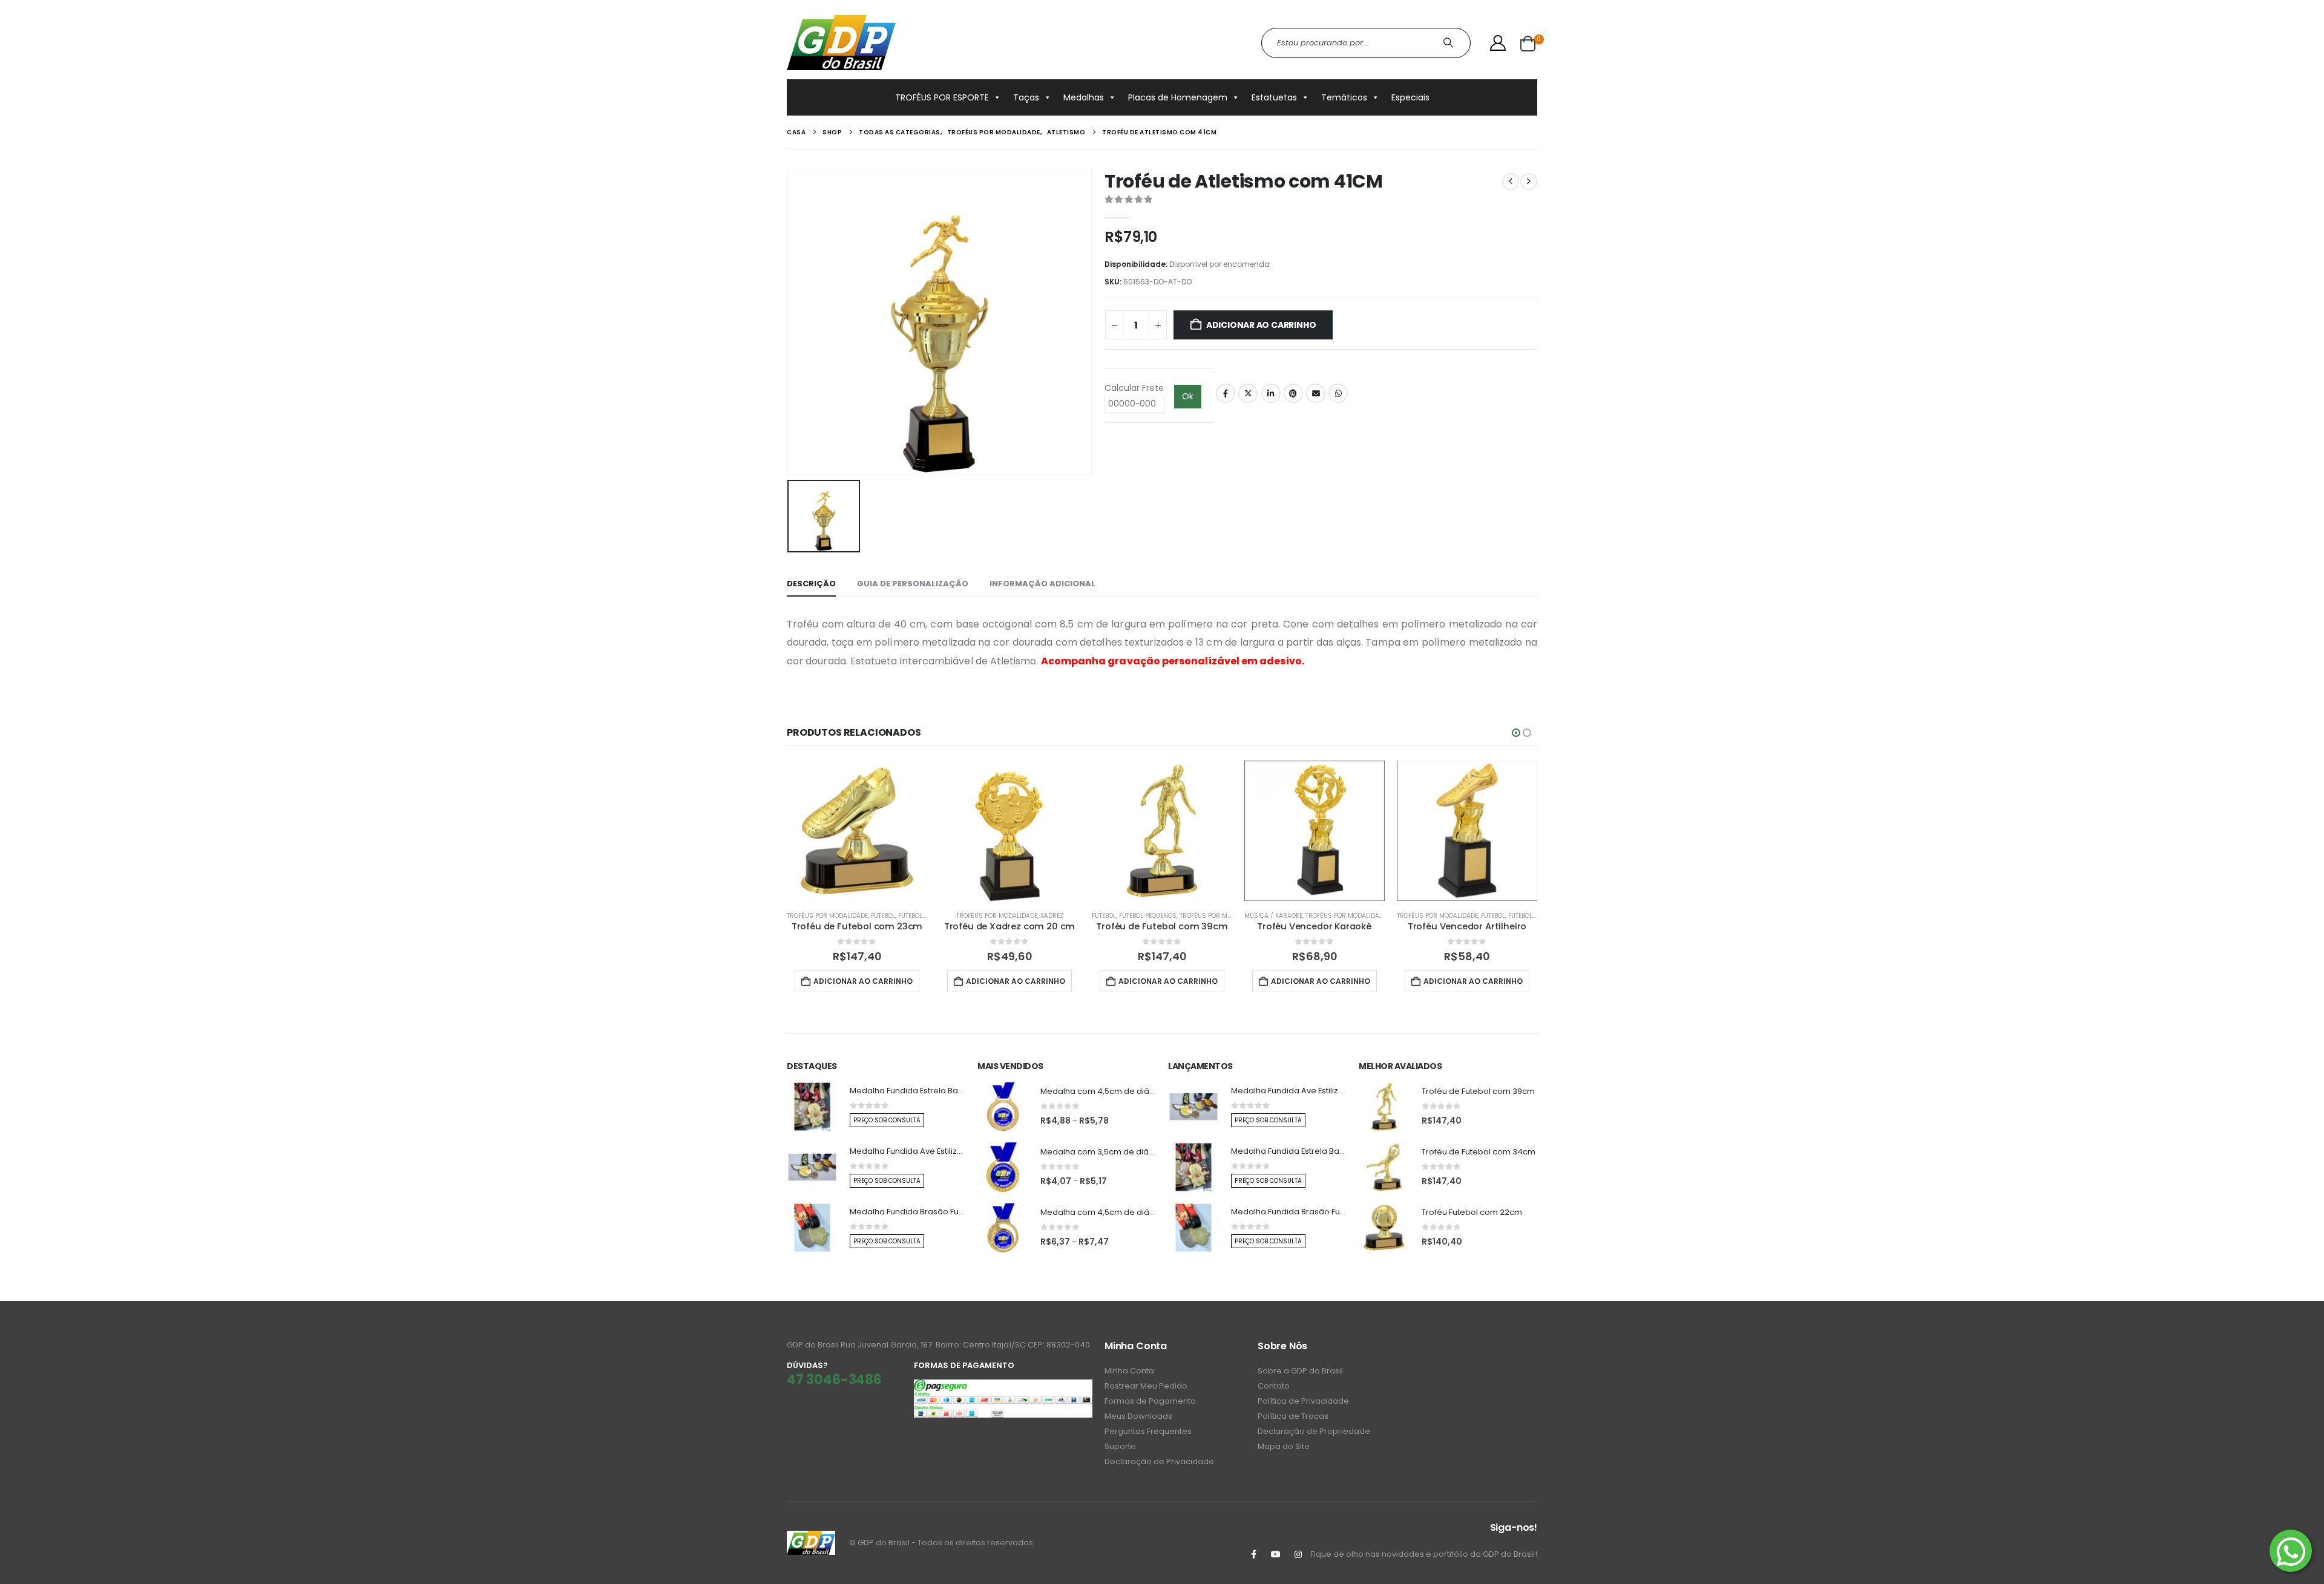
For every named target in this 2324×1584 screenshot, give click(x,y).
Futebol (883, 916)
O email (1316, 393)
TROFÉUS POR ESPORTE (942, 97)
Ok (1188, 396)
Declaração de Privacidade (1159, 1461)
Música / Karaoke (1273, 916)
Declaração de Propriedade (1314, 1431)
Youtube (1276, 1554)
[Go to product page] (857, 831)
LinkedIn (1271, 393)
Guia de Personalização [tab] (913, 584)
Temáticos (1344, 97)
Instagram (1298, 1554)
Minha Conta (1129, 1371)
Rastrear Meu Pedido (1146, 1386)
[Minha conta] (1498, 43)
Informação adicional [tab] (1042, 584)
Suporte (1120, 1446)
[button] (1516, 733)
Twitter (1248, 393)
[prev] (1511, 182)
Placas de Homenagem (1178, 97)
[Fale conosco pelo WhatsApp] (2291, 1551)
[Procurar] (1450, 43)
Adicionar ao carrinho (1261, 325)
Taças (1026, 97)
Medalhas (1084, 97)
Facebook (1226, 393)
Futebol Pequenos (927, 916)
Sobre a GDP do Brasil (1300, 1371)
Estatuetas (1274, 97)
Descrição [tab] (811, 584)
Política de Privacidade (1303, 1401)
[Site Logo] (841, 43)
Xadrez (1052, 916)
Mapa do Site (1284, 1446)
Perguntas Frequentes (1148, 1431)
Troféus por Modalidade (827, 916)
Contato (1274, 1386)
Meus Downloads (1138, 1416)
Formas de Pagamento (1150, 1401)
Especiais (1410, 97)
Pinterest (1293, 393)
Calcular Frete (1134, 388)
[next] (1529, 182)
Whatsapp (1338, 393)
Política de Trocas (1293, 1416)
